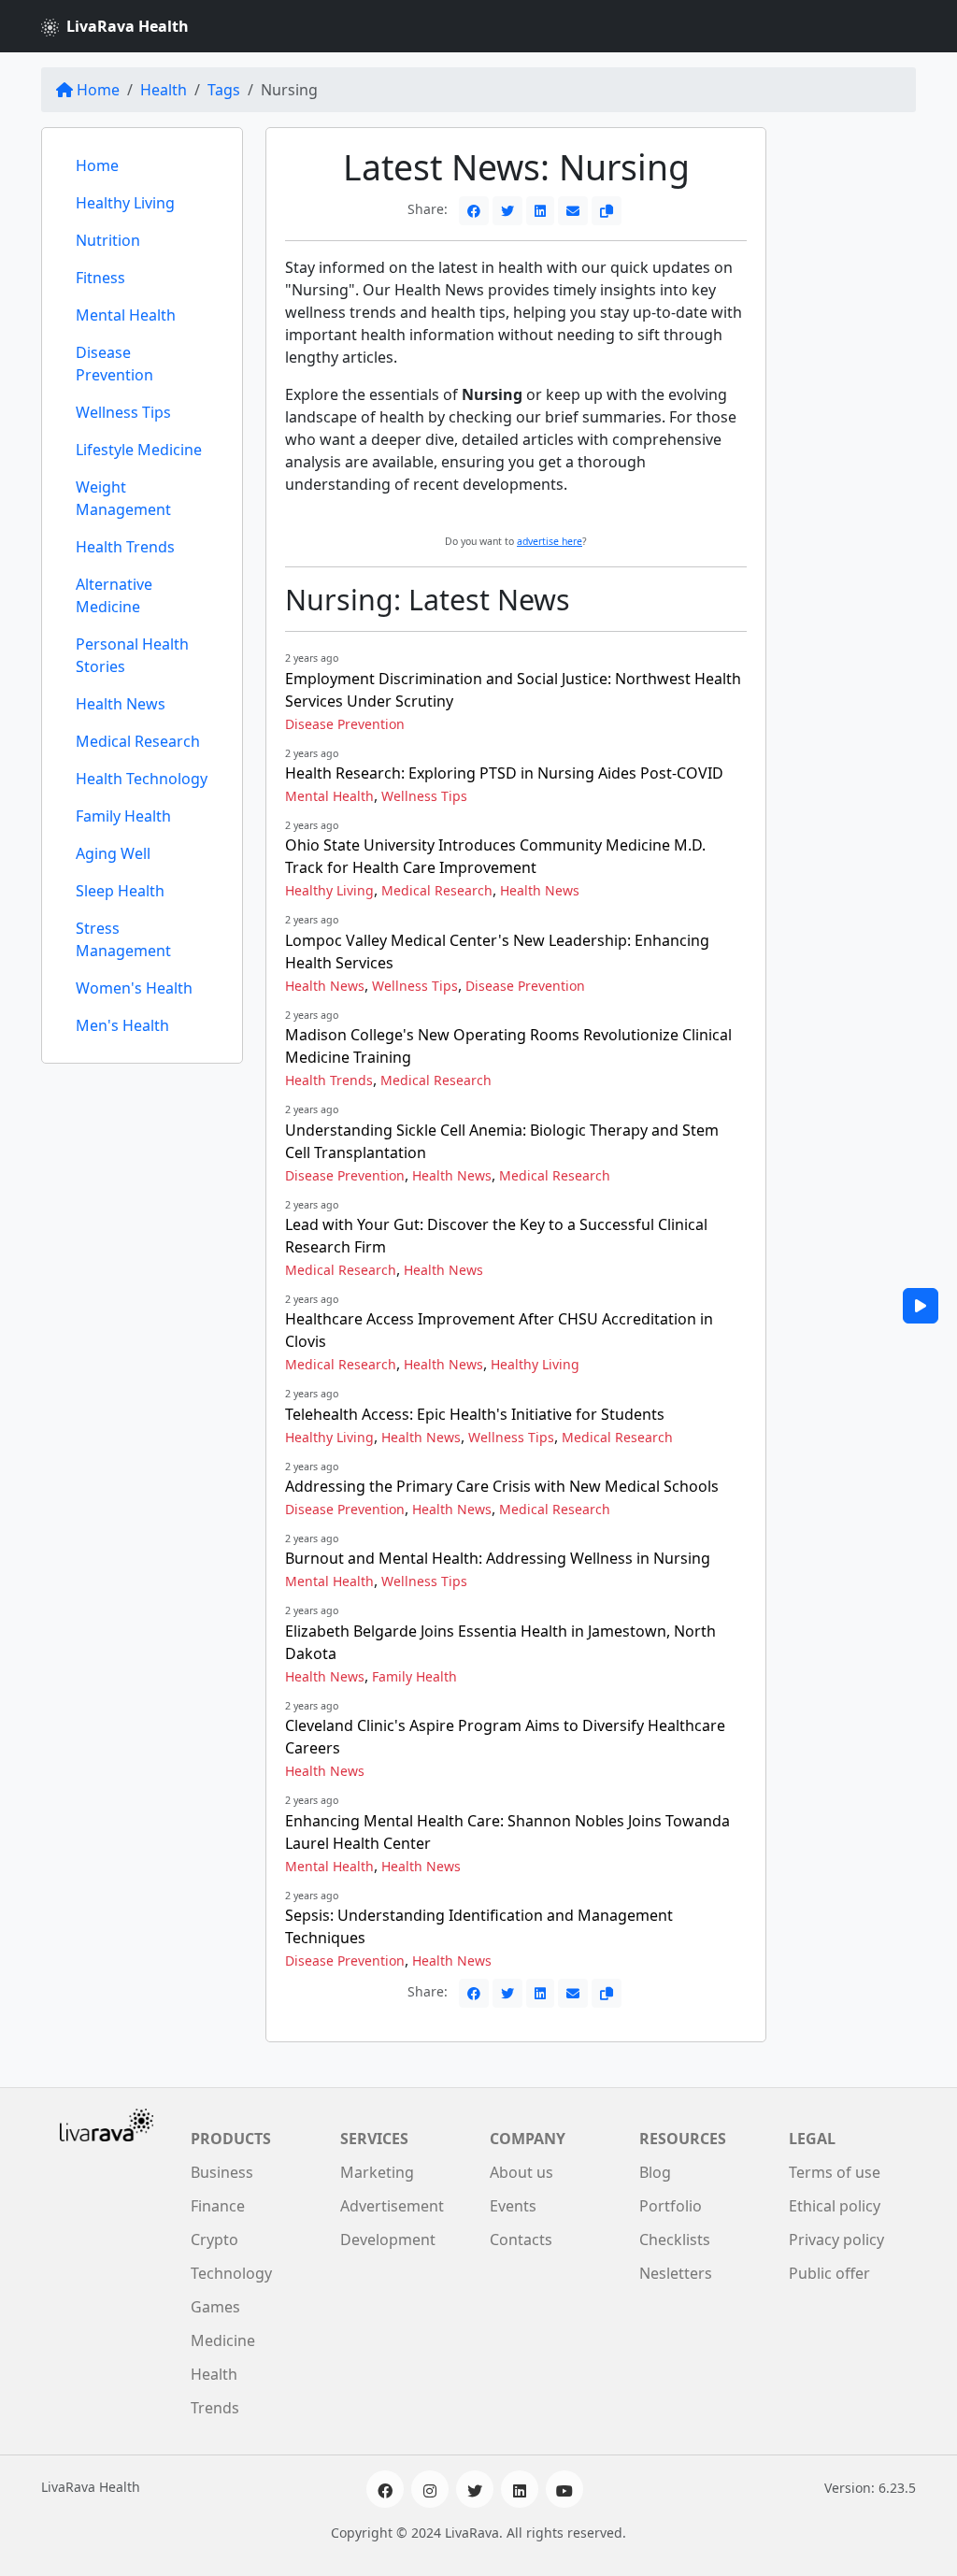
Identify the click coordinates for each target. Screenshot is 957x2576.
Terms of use (835, 2172)
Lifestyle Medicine (139, 450)
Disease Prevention (114, 364)
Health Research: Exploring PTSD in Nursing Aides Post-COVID (504, 773)
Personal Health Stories (132, 655)
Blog (655, 2172)
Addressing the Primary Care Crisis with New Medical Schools (502, 1486)
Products (231, 2139)
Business (222, 2172)
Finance (218, 2206)
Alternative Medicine (114, 595)
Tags (224, 90)
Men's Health (122, 1025)
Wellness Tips (123, 412)
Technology (231, 2273)
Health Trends (125, 547)
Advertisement (392, 2206)
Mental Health (126, 315)
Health (164, 90)
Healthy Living (125, 203)
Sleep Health (120, 891)
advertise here (550, 541)
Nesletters (676, 2273)
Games (215, 2307)
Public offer (829, 2273)
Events (513, 2206)
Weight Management (123, 498)
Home (98, 90)
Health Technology (142, 779)
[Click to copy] (607, 211)
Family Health (123, 816)
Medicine (223, 2340)
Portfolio (671, 2206)
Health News (121, 704)
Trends (215, 2408)
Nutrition (108, 240)
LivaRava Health (128, 26)
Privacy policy (836, 2240)
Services (374, 2139)
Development (388, 2240)
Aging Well (113, 853)
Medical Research (138, 741)
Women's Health (134, 988)
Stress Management (123, 939)
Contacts (521, 2240)
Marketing (377, 2172)
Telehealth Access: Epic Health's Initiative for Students (475, 1414)
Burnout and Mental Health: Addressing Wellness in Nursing (498, 1558)
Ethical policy (835, 2206)
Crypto (214, 2240)
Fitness (100, 278)
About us (521, 2172)
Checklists (675, 2240)
